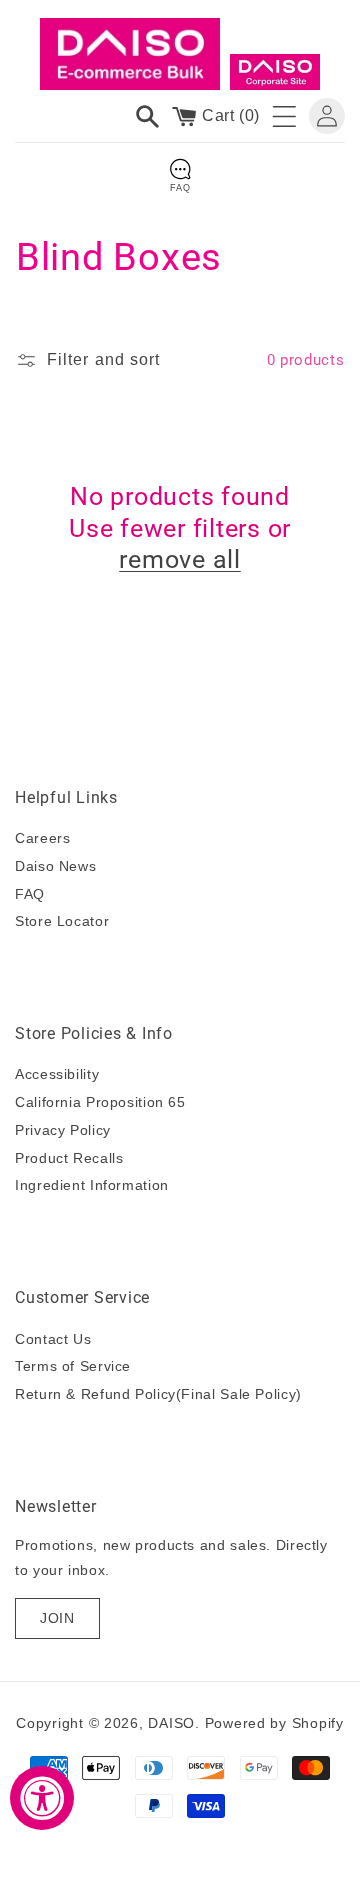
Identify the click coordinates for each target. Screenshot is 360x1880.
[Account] (327, 116)
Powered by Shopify (274, 1723)
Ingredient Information (92, 1185)
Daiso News (55, 866)
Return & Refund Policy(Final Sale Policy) (158, 1394)
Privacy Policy (63, 1130)
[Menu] (284, 116)
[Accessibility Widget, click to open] (42, 1798)
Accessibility (57, 1074)
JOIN (57, 1618)
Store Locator (62, 921)
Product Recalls (69, 1158)
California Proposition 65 (100, 1102)
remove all (180, 559)
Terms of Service (73, 1366)
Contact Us (53, 1339)
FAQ (30, 894)
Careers (42, 838)
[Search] (147, 116)
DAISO (171, 1723)
